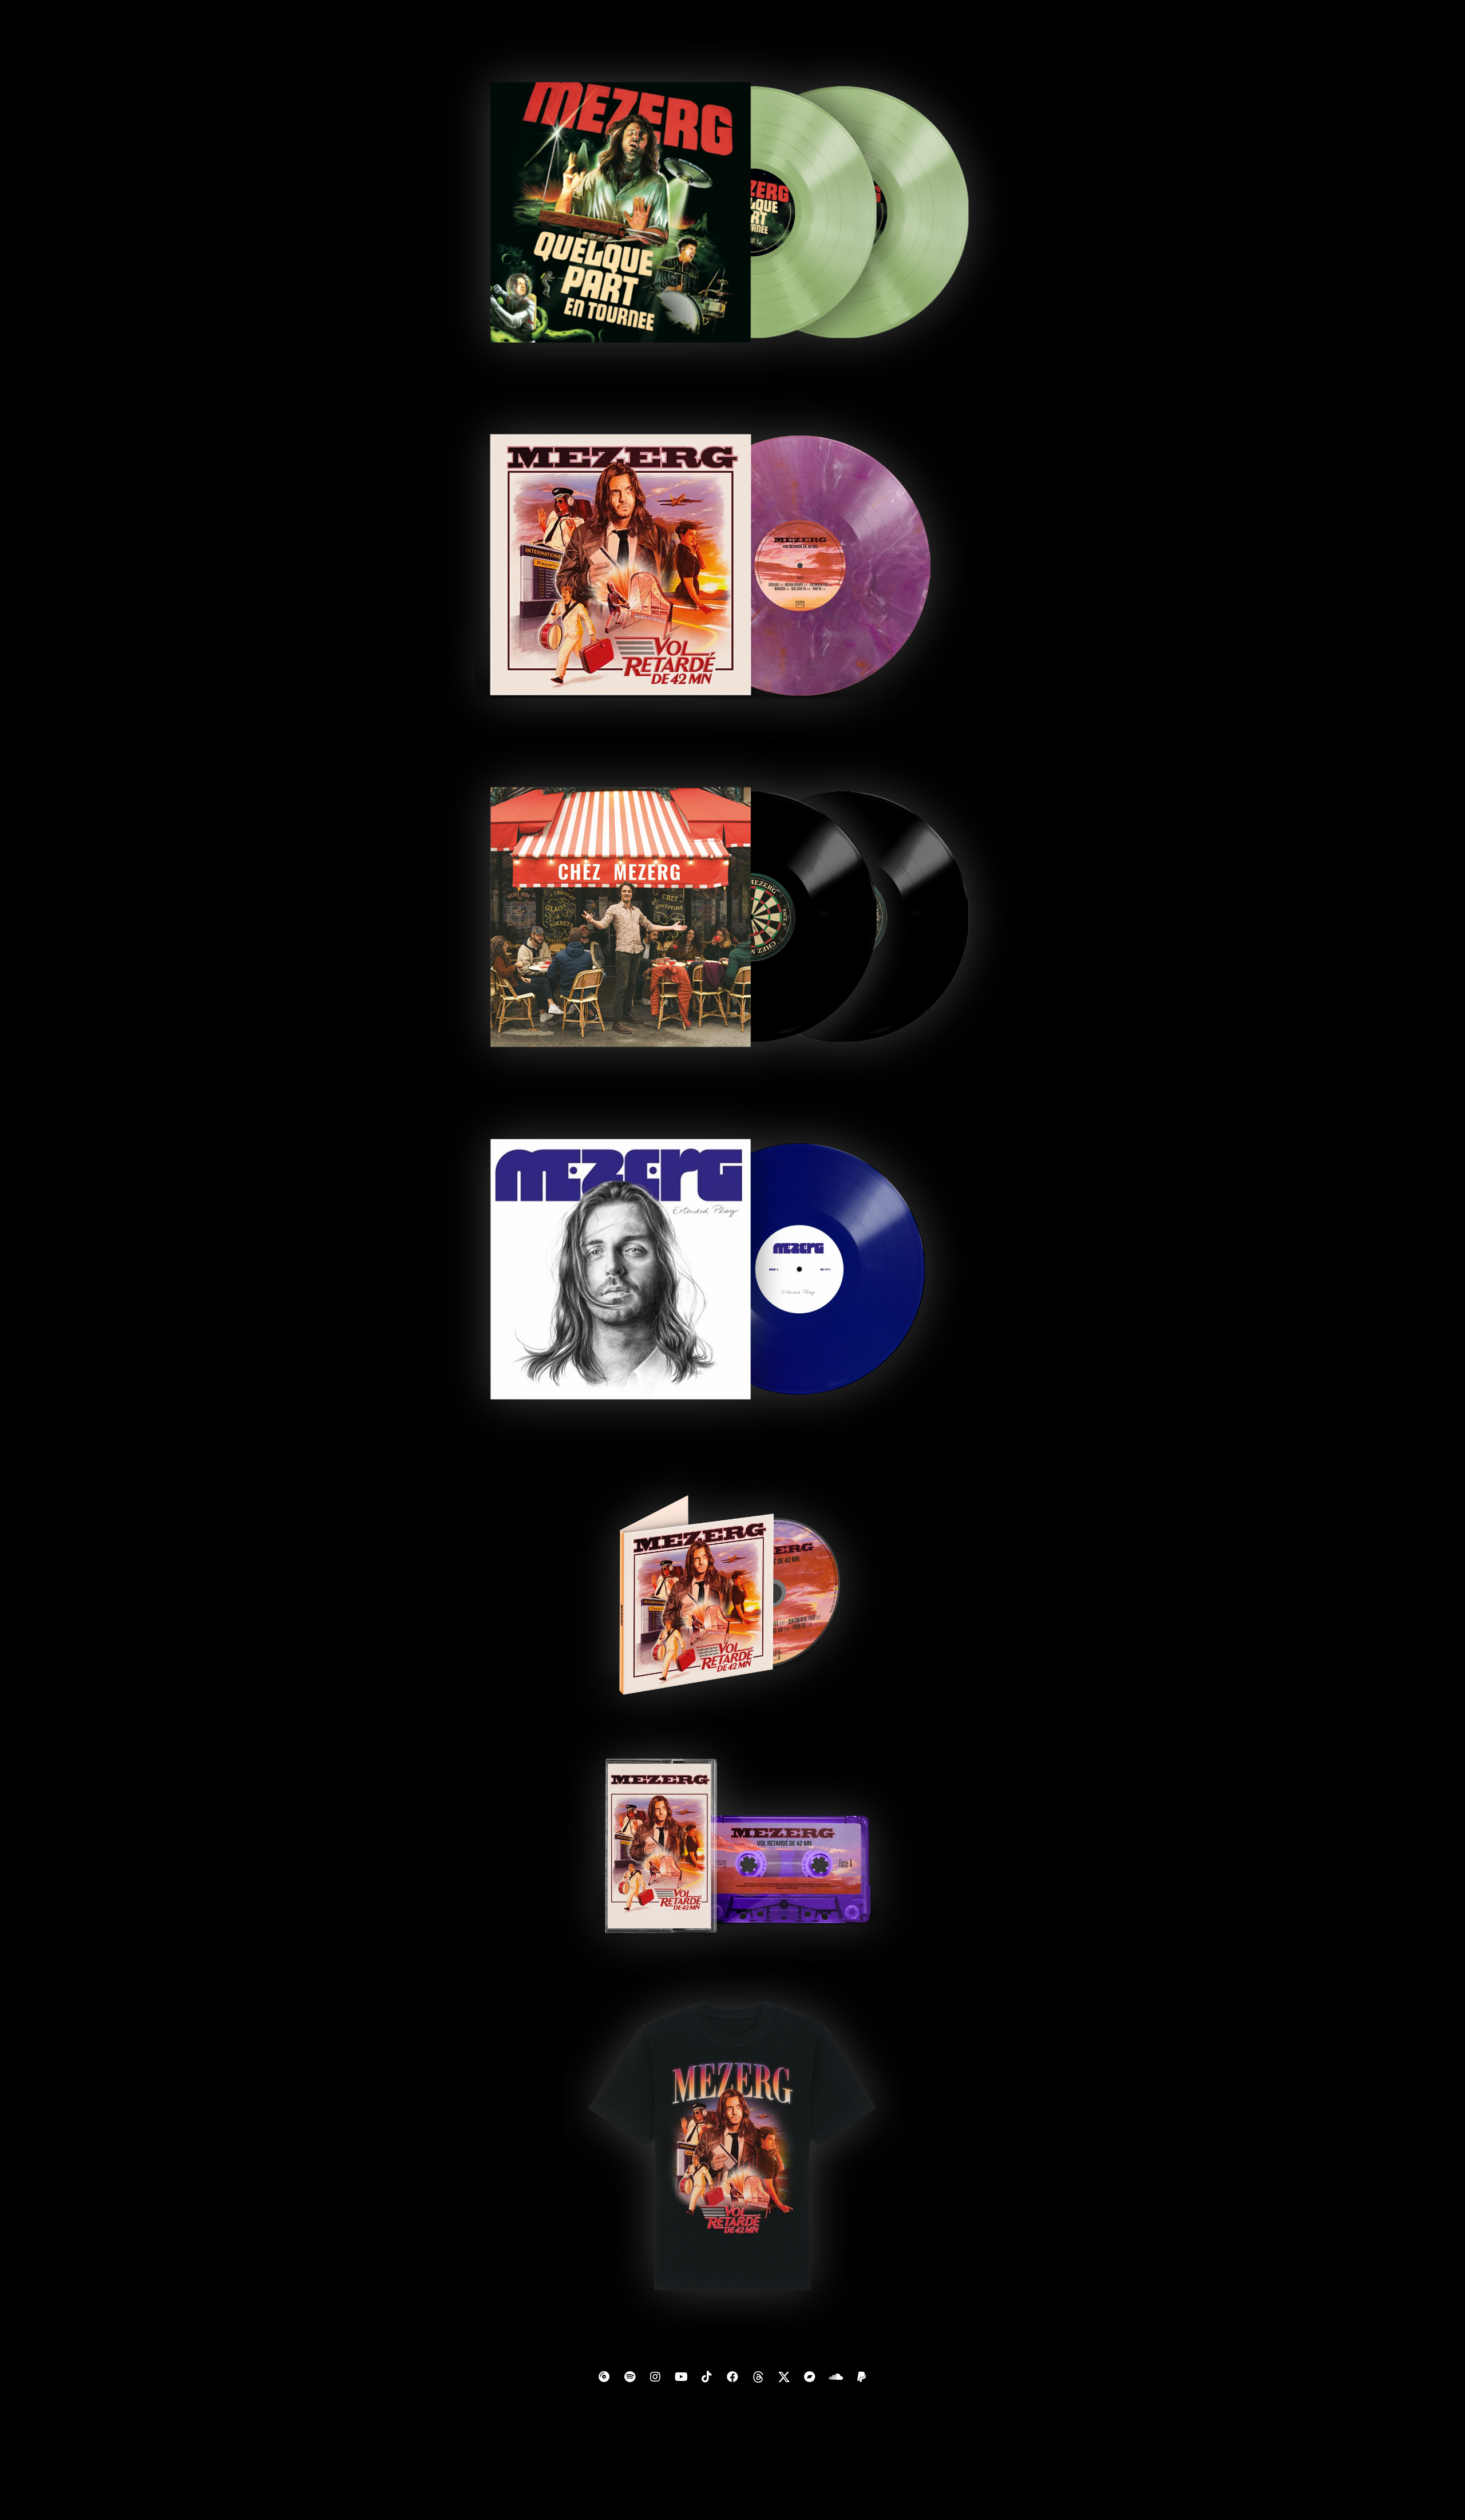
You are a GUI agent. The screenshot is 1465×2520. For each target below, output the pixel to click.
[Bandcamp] (810, 2377)
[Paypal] (861, 2377)
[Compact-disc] (604, 2377)
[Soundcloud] (836, 2377)
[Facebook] (732, 2377)
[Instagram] (655, 2377)
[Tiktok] (707, 2377)
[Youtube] (681, 2377)
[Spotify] (629, 2377)
